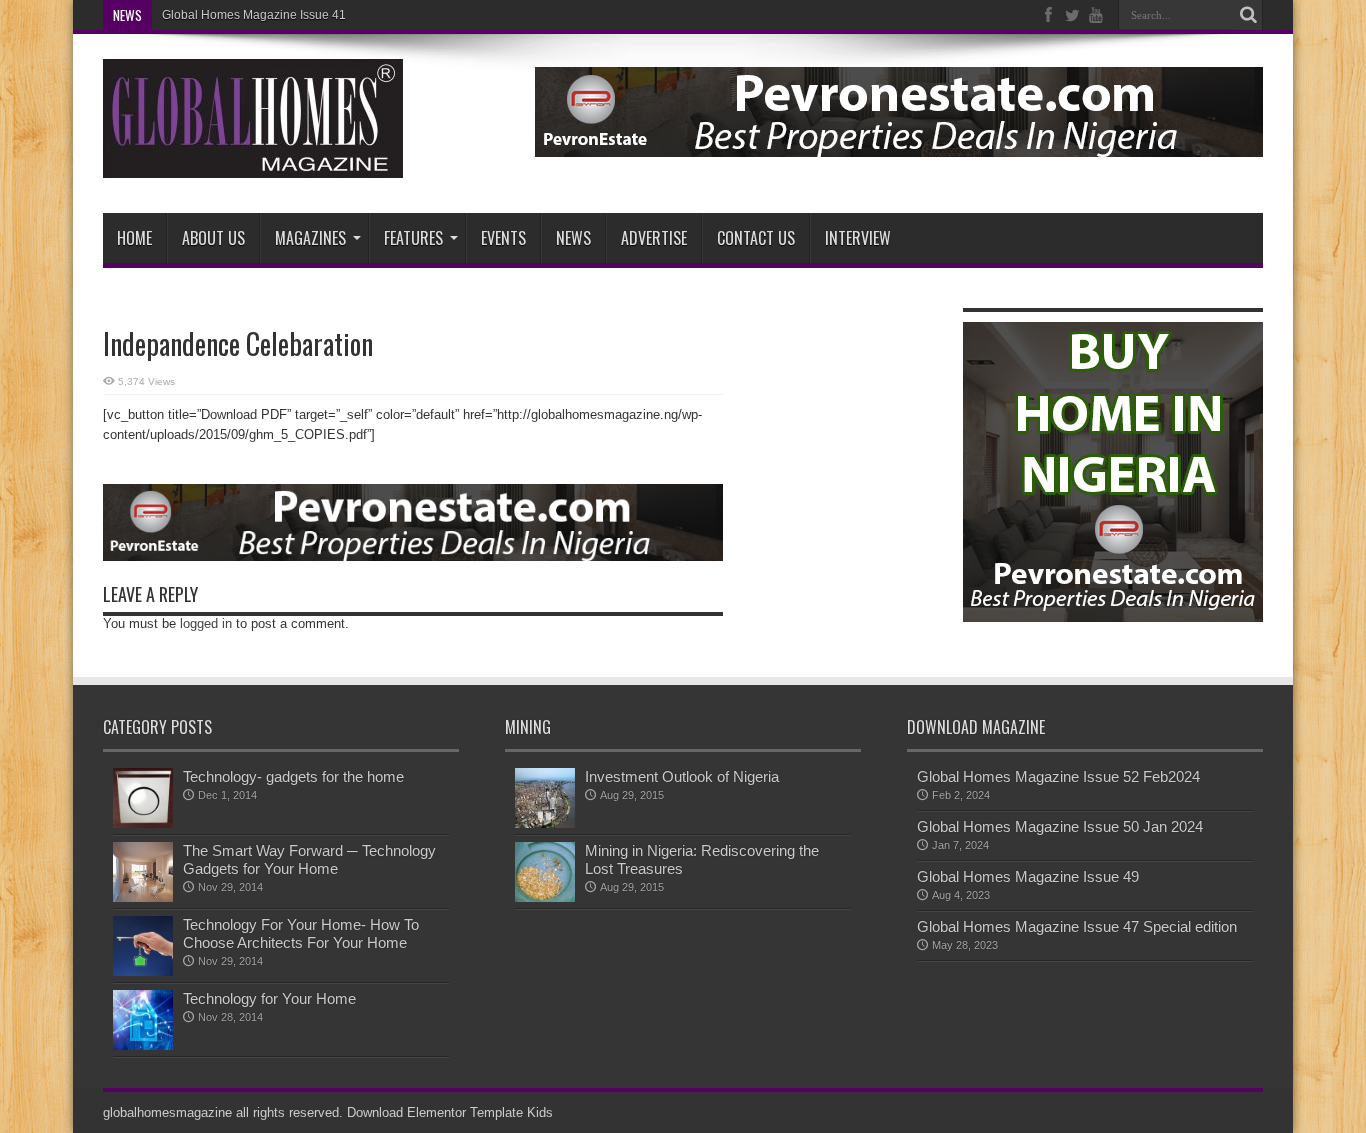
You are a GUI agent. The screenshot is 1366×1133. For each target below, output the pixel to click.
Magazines (310, 238)
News (573, 238)
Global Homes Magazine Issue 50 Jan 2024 (1060, 826)
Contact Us (756, 238)
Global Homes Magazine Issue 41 (254, 15)
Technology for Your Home (269, 998)
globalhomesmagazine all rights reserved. (223, 1112)
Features (413, 238)
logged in (206, 623)
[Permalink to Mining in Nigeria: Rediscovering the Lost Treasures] (545, 897)
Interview (858, 238)
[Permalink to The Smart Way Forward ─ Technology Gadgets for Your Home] (143, 897)
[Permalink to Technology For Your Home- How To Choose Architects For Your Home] (143, 971)
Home (134, 238)
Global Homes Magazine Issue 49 (1028, 876)
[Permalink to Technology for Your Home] (143, 1045)
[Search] (1248, 15)
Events (503, 238)
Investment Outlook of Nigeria (682, 776)
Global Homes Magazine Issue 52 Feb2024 (1058, 776)
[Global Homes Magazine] (253, 163)
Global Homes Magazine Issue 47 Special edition (1077, 926)
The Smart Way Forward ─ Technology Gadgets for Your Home (309, 859)
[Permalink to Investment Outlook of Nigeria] (545, 823)
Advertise (654, 238)
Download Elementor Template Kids (450, 1112)
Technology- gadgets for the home (293, 776)
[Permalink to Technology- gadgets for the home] (143, 823)
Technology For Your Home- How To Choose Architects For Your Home (301, 933)
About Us (213, 238)
